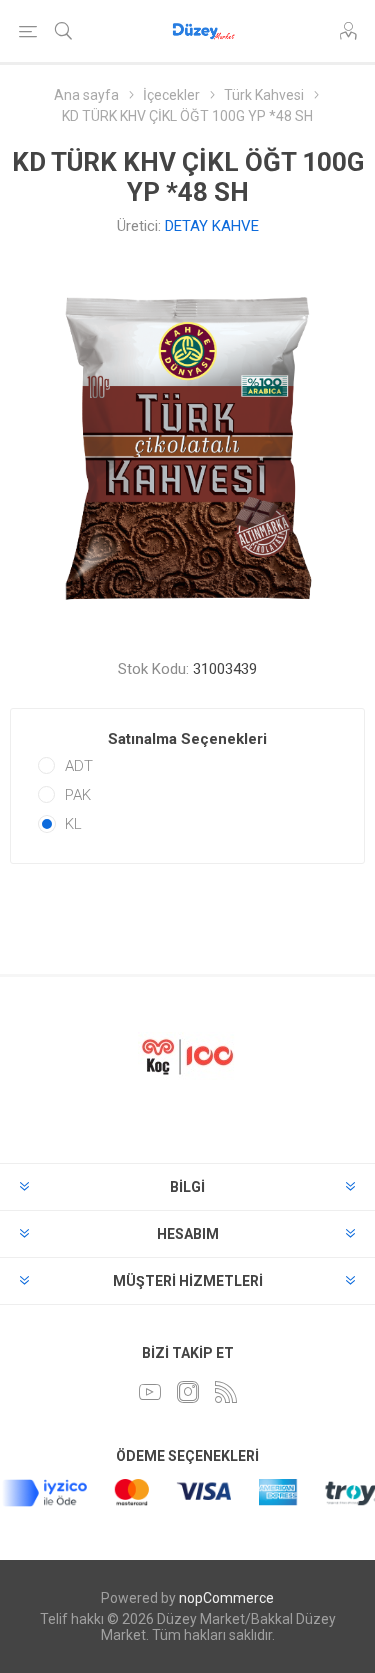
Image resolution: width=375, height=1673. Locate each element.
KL (73, 824)
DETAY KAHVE (212, 226)
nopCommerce (226, 1598)
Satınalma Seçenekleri (187, 739)
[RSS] (226, 1392)
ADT (79, 766)
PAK (78, 795)
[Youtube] (150, 1392)
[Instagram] (188, 1392)
